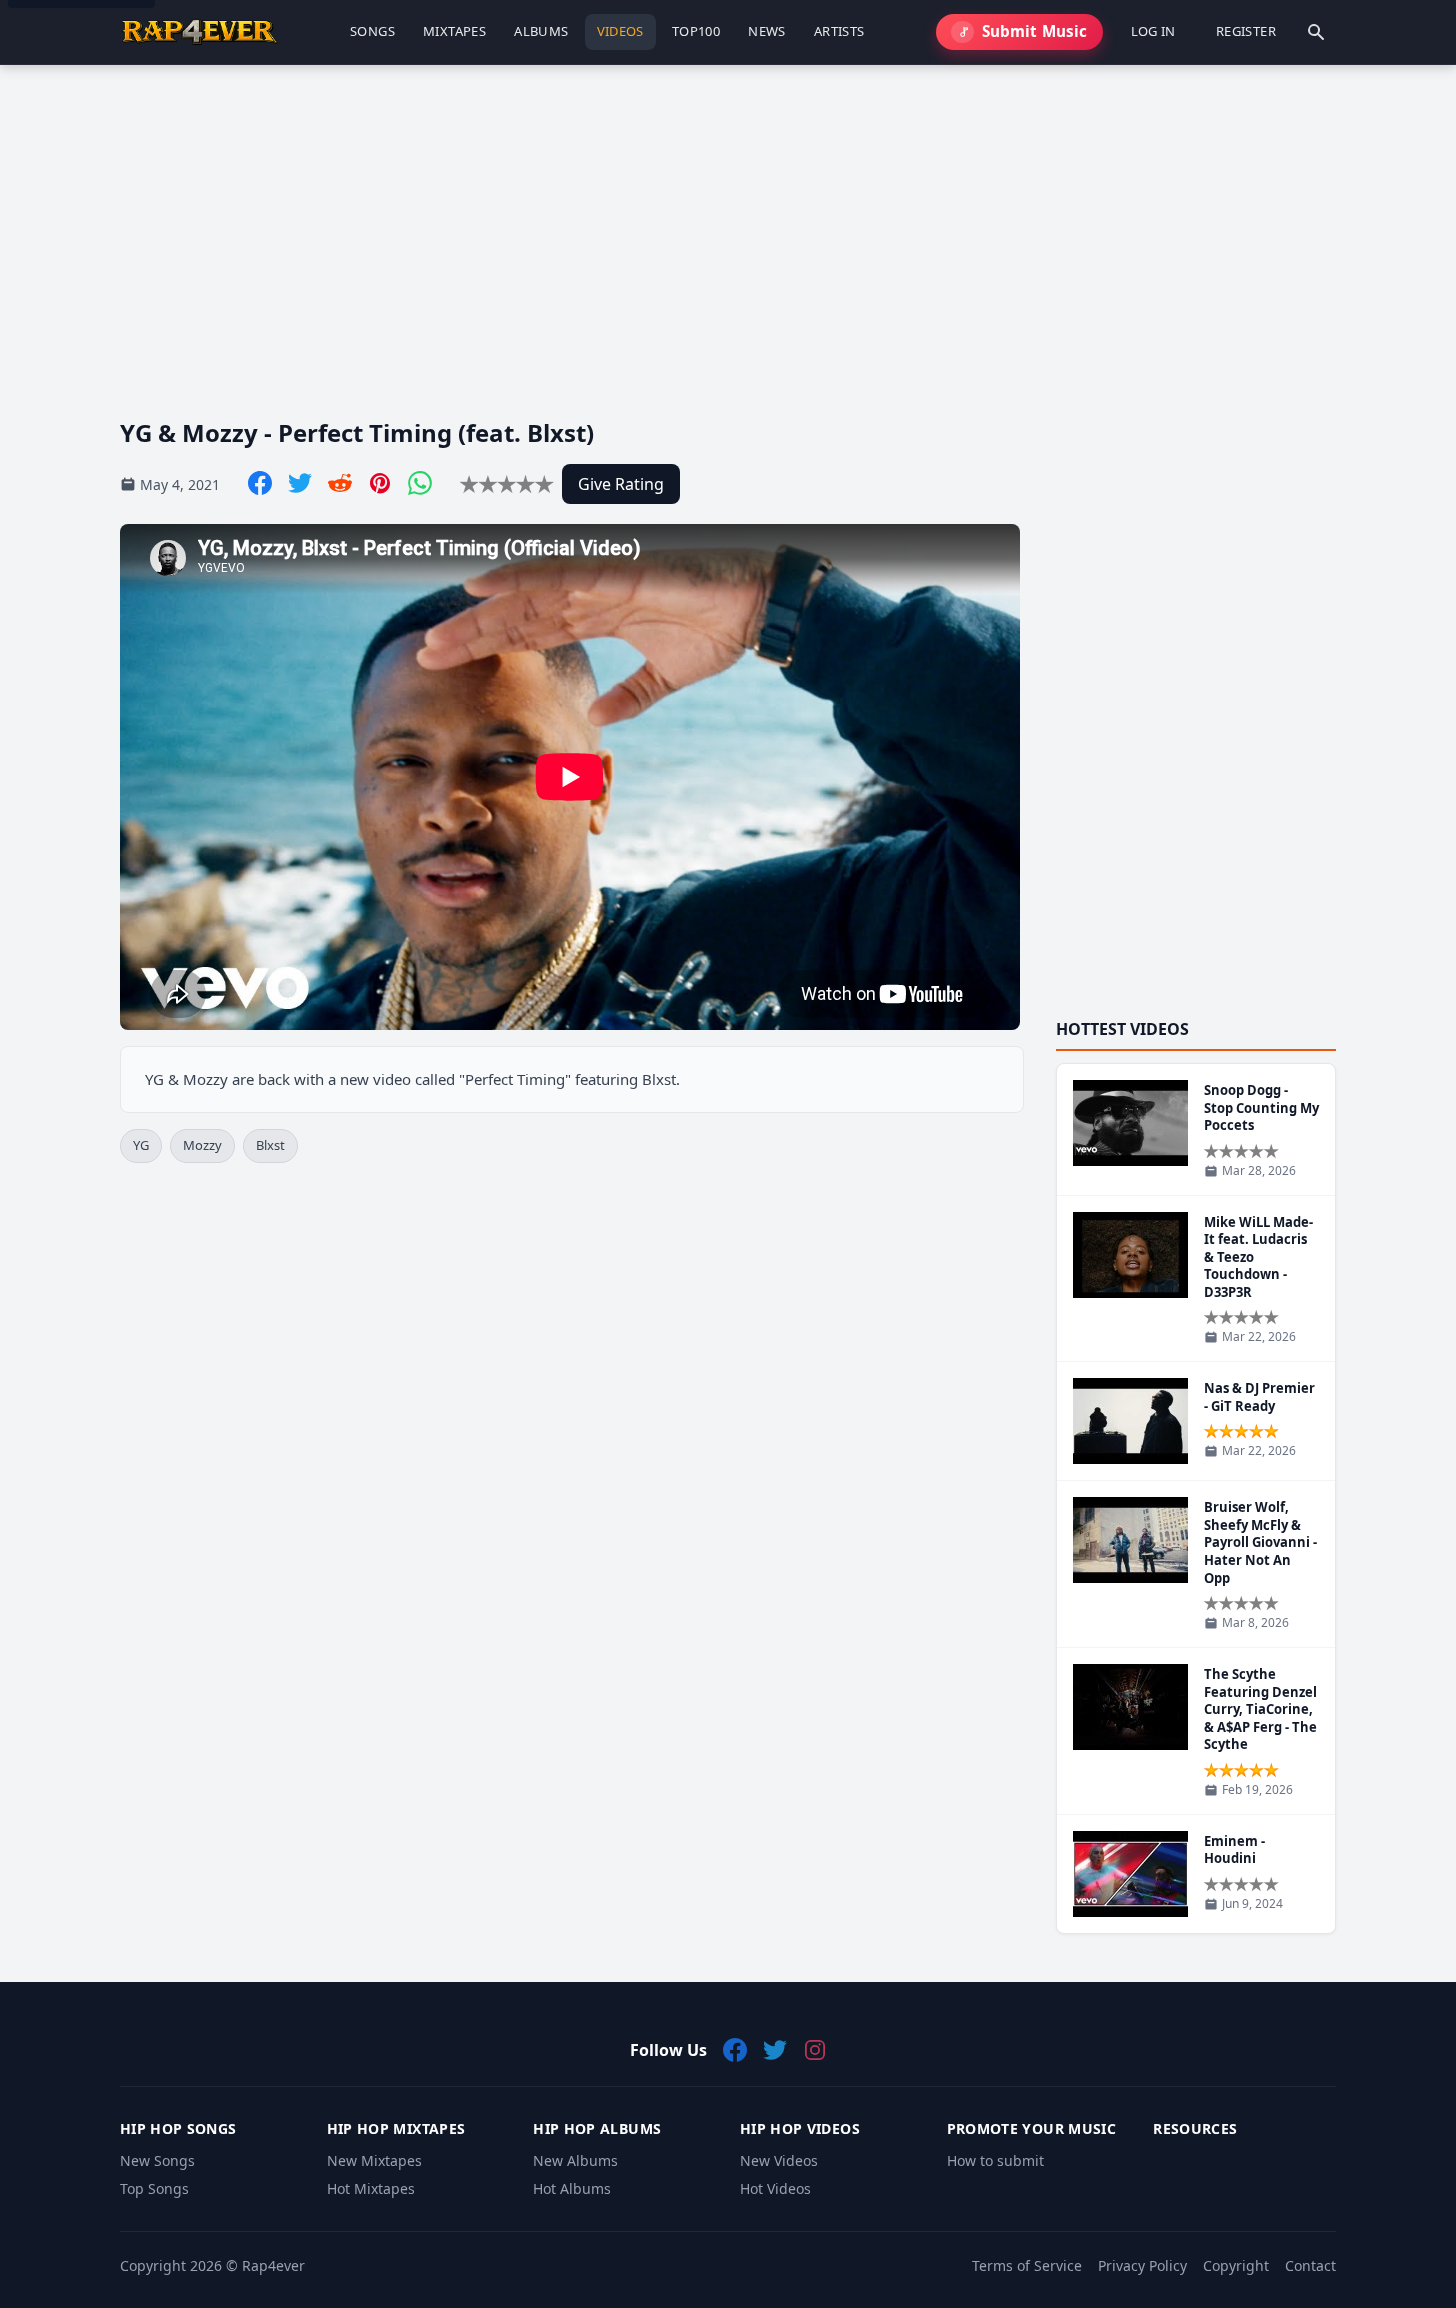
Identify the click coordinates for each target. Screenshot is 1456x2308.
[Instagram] (815, 2050)
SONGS (372, 31)
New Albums (575, 2160)
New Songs (157, 2160)
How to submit (995, 2160)
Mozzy (202, 1145)
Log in (1153, 31)
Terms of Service (1027, 2265)
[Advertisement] (720, 225)
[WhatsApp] (420, 483)
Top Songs (154, 2188)
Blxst (270, 1145)
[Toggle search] (1316, 32)
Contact (1310, 2265)
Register (1246, 31)
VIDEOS (620, 31)
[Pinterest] (380, 483)
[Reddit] (340, 483)
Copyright (1236, 2265)
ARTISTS (839, 31)
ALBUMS (541, 31)
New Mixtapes (374, 2160)
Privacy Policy (1142, 2265)
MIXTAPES (454, 31)
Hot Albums (572, 2188)
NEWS (767, 31)
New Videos (779, 2160)
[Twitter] (300, 483)
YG (141, 1145)
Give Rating (621, 484)
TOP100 (696, 31)
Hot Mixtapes (371, 2188)
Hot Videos (775, 2188)
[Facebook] (260, 483)
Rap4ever (273, 2265)
